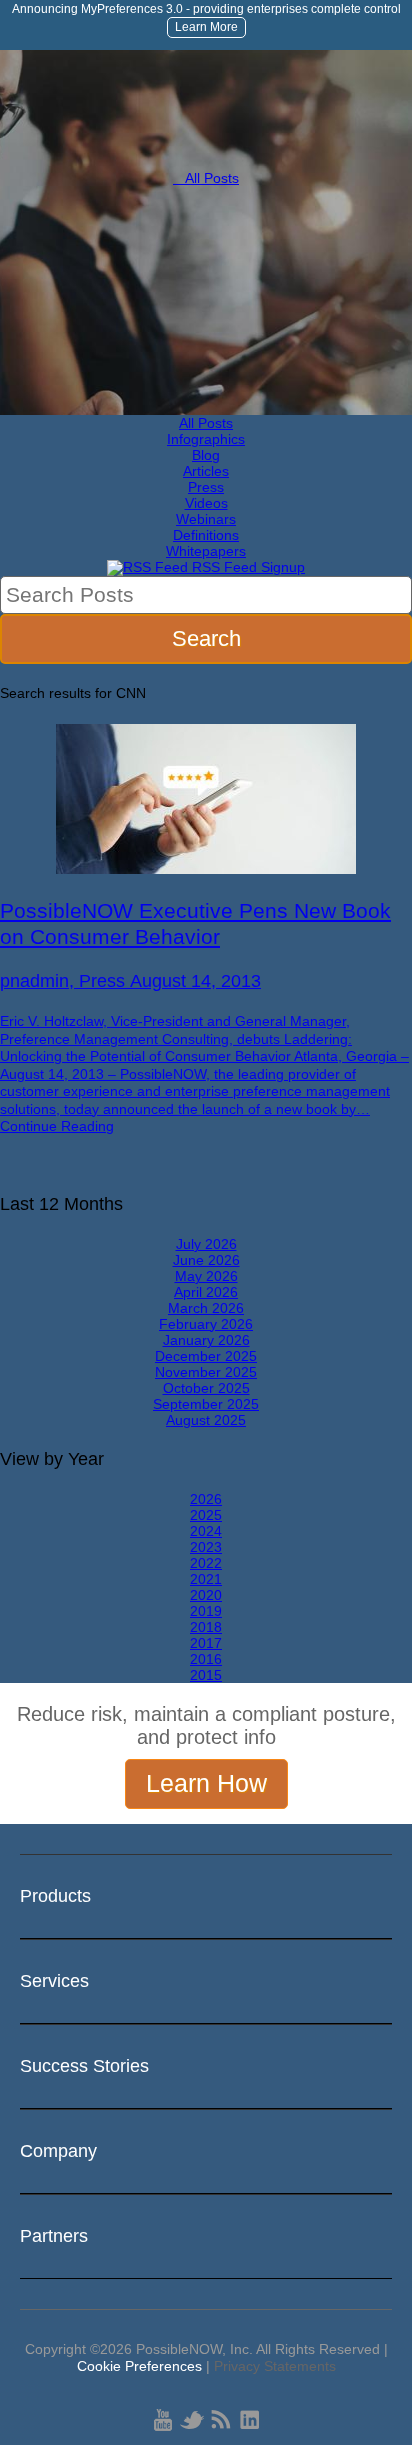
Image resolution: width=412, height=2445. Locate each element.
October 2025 (206, 1388)
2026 (206, 1499)
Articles (206, 471)
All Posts (206, 178)
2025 (206, 1515)
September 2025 (206, 1404)
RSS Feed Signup (246, 567)
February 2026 (206, 1324)
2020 (206, 1595)
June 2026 (206, 1260)
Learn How (206, 1783)
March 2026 (206, 1308)
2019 (206, 1611)
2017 (206, 1643)
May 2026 (206, 1276)
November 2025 (206, 1372)
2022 (206, 1563)
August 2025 (206, 1420)
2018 (206, 1627)
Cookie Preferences (139, 2366)
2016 (206, 1659)
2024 (206, 1531)
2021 (206, 1579)
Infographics (206, 439)
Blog (206, 455)
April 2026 (206, 1292)
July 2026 (206, 1244)
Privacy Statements (275, 2366)
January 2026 (206, 1340)
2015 (206, 1675)
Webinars (206, 519)
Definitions (206, 535)
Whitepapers (206, 551)
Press (206, 487)
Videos (206, 503)
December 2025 (206, 1356)
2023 (206, 1547)
